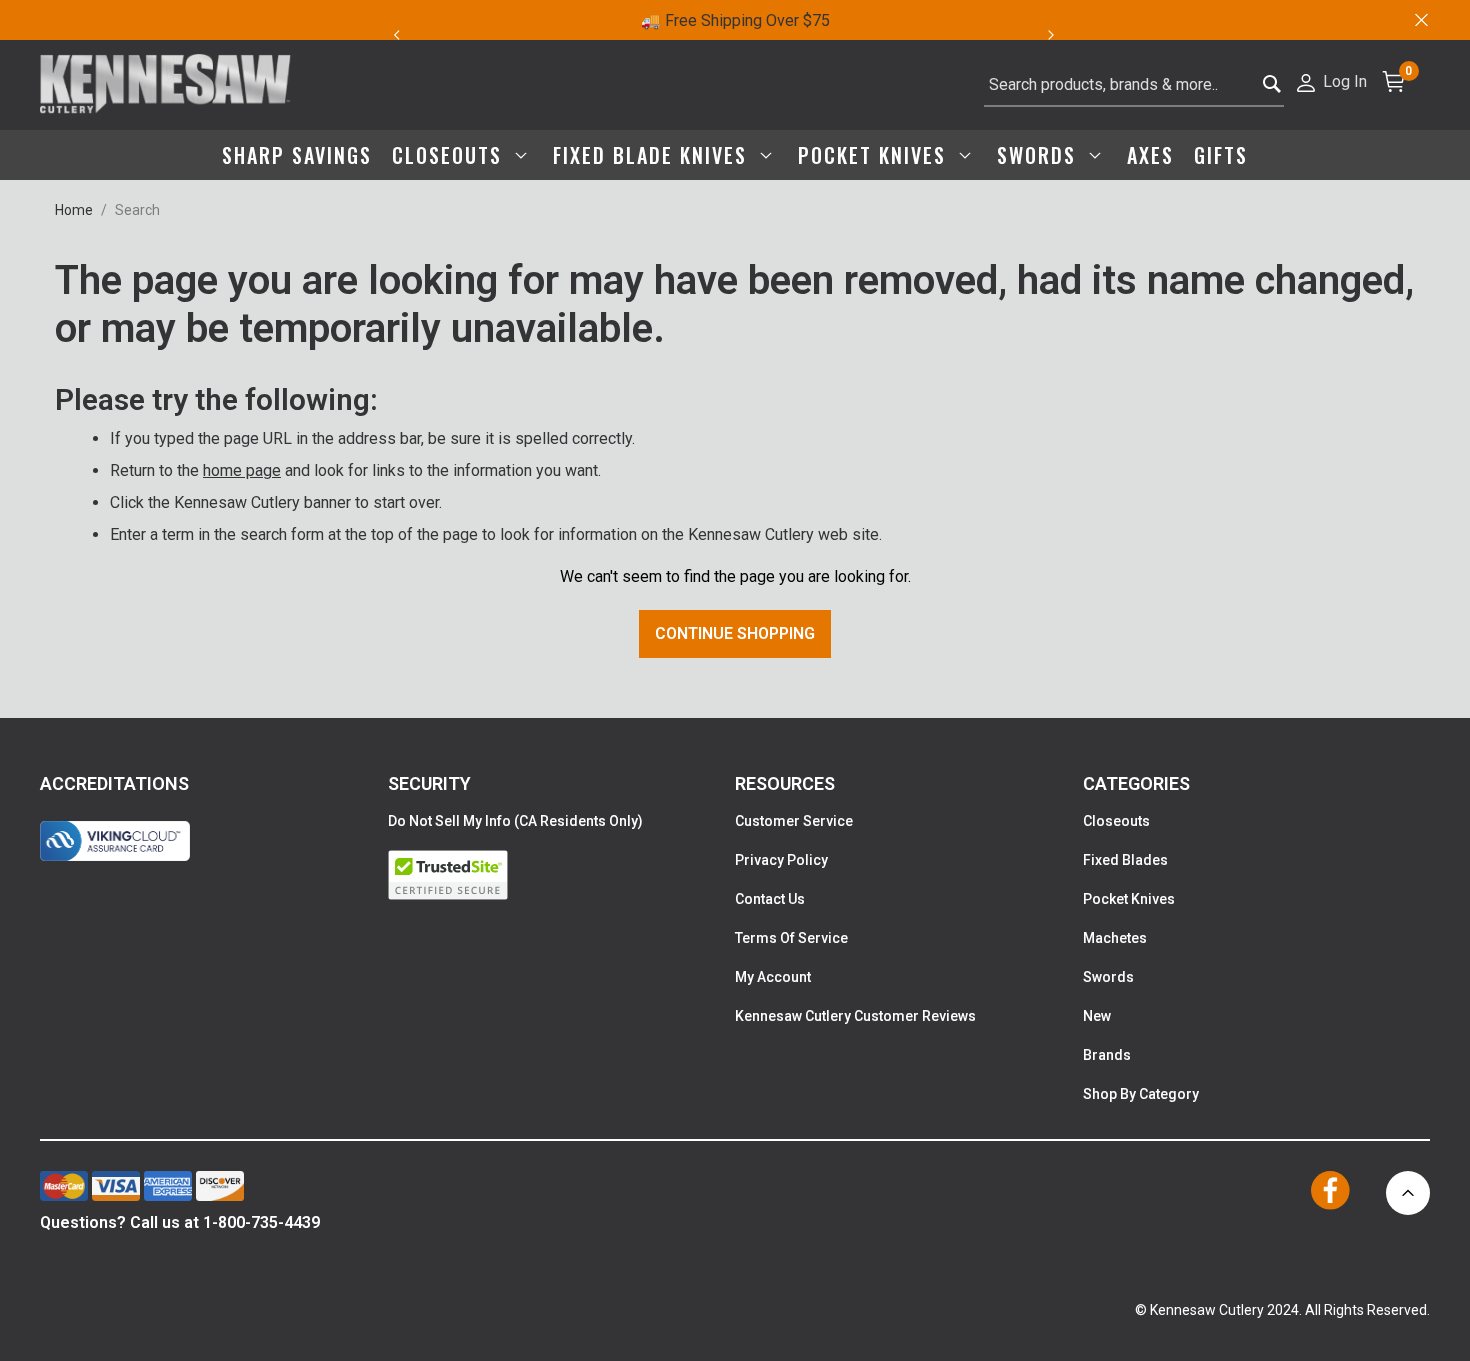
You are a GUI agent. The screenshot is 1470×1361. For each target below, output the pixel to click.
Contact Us (770, 899)
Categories (1136, 783)
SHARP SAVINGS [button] (297, 155)
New (1097, 1016)
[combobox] (1134, 85)
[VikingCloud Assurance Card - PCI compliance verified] (115, 841)
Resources (785, 783)
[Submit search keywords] (1272, 85)
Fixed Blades (1125, 860)
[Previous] (396, 35)
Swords (1108, 977)
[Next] (1062, 35)
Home (74, 210)
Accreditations (114, 783)
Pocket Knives (1129, 899)
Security (429, 783)
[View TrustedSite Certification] (562, 875)
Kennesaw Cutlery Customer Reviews (855, 1016)
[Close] (1420, 20)
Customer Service (794, 821)
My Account (773, 977)
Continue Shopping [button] (735, 633)
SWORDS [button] (1040, 155)
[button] (1330, 80)
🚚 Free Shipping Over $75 (735, 20)
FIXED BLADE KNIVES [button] (653, 155)
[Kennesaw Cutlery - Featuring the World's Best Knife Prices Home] (165, 85)
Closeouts (1116, 821)
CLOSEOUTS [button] (450, 155)
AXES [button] (1150, 155)
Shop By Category (1141, 1094)
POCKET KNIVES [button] (875, 155)
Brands (1107, 1055)
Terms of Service (791, 938)
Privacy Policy (781, 860)
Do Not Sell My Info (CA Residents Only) (515, 821)
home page (242, 470)
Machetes (1115, 938)
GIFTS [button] (1221, 155)
